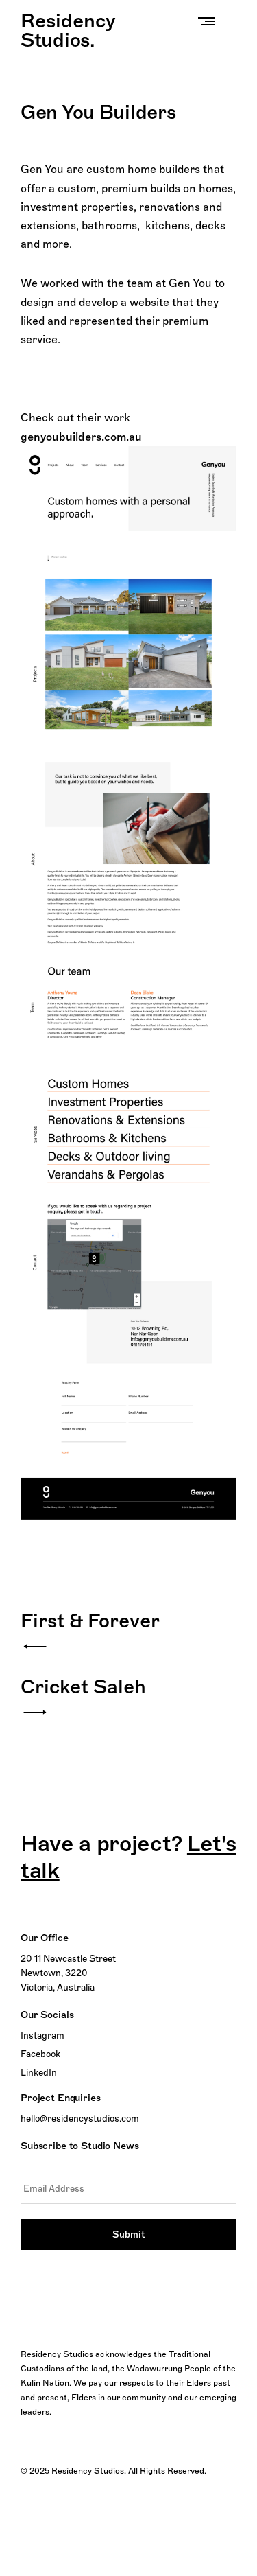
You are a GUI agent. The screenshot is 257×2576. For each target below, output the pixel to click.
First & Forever (90, 1621)
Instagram (42, 2035)
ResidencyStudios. (68, 30)
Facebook (40, 2054)
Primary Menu (210, 21)
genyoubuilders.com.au (81, 437)
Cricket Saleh (83, 1686)
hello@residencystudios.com (80, 2118)
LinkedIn (39, 2072)
